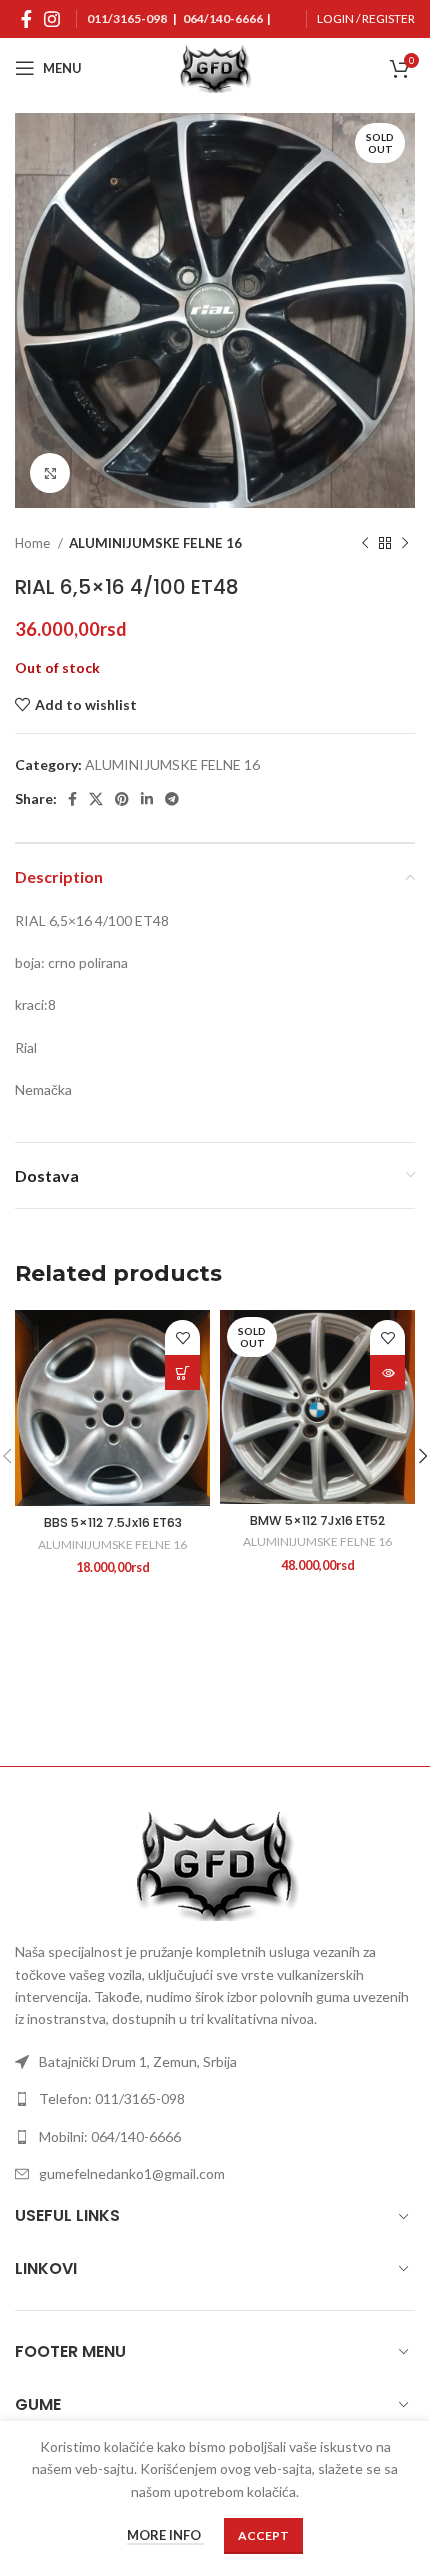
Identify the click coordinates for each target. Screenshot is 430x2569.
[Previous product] (365, 544)
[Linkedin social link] (147, 799)
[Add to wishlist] (182, 1337)
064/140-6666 (223, 18)
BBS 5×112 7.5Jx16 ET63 (113, 1522)
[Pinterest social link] (122, 799)
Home (34, 543)
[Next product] (405, 544)
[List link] (215, 2062)
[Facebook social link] (26, 19)
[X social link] (96, 799)
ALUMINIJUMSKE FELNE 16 (155, 543)
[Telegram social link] (172, 799)
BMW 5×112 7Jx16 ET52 (317, 1520)
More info (165, 2536)
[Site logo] (215, 66)
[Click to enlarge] (50, 473)
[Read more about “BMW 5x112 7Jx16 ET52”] (387, 1372)
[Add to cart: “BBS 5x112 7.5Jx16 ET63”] (182, 1372)
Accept (263, 2535)
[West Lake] (115, 1696)
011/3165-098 (127, 18)
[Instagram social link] (52, 19)
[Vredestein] (315, 1696)
